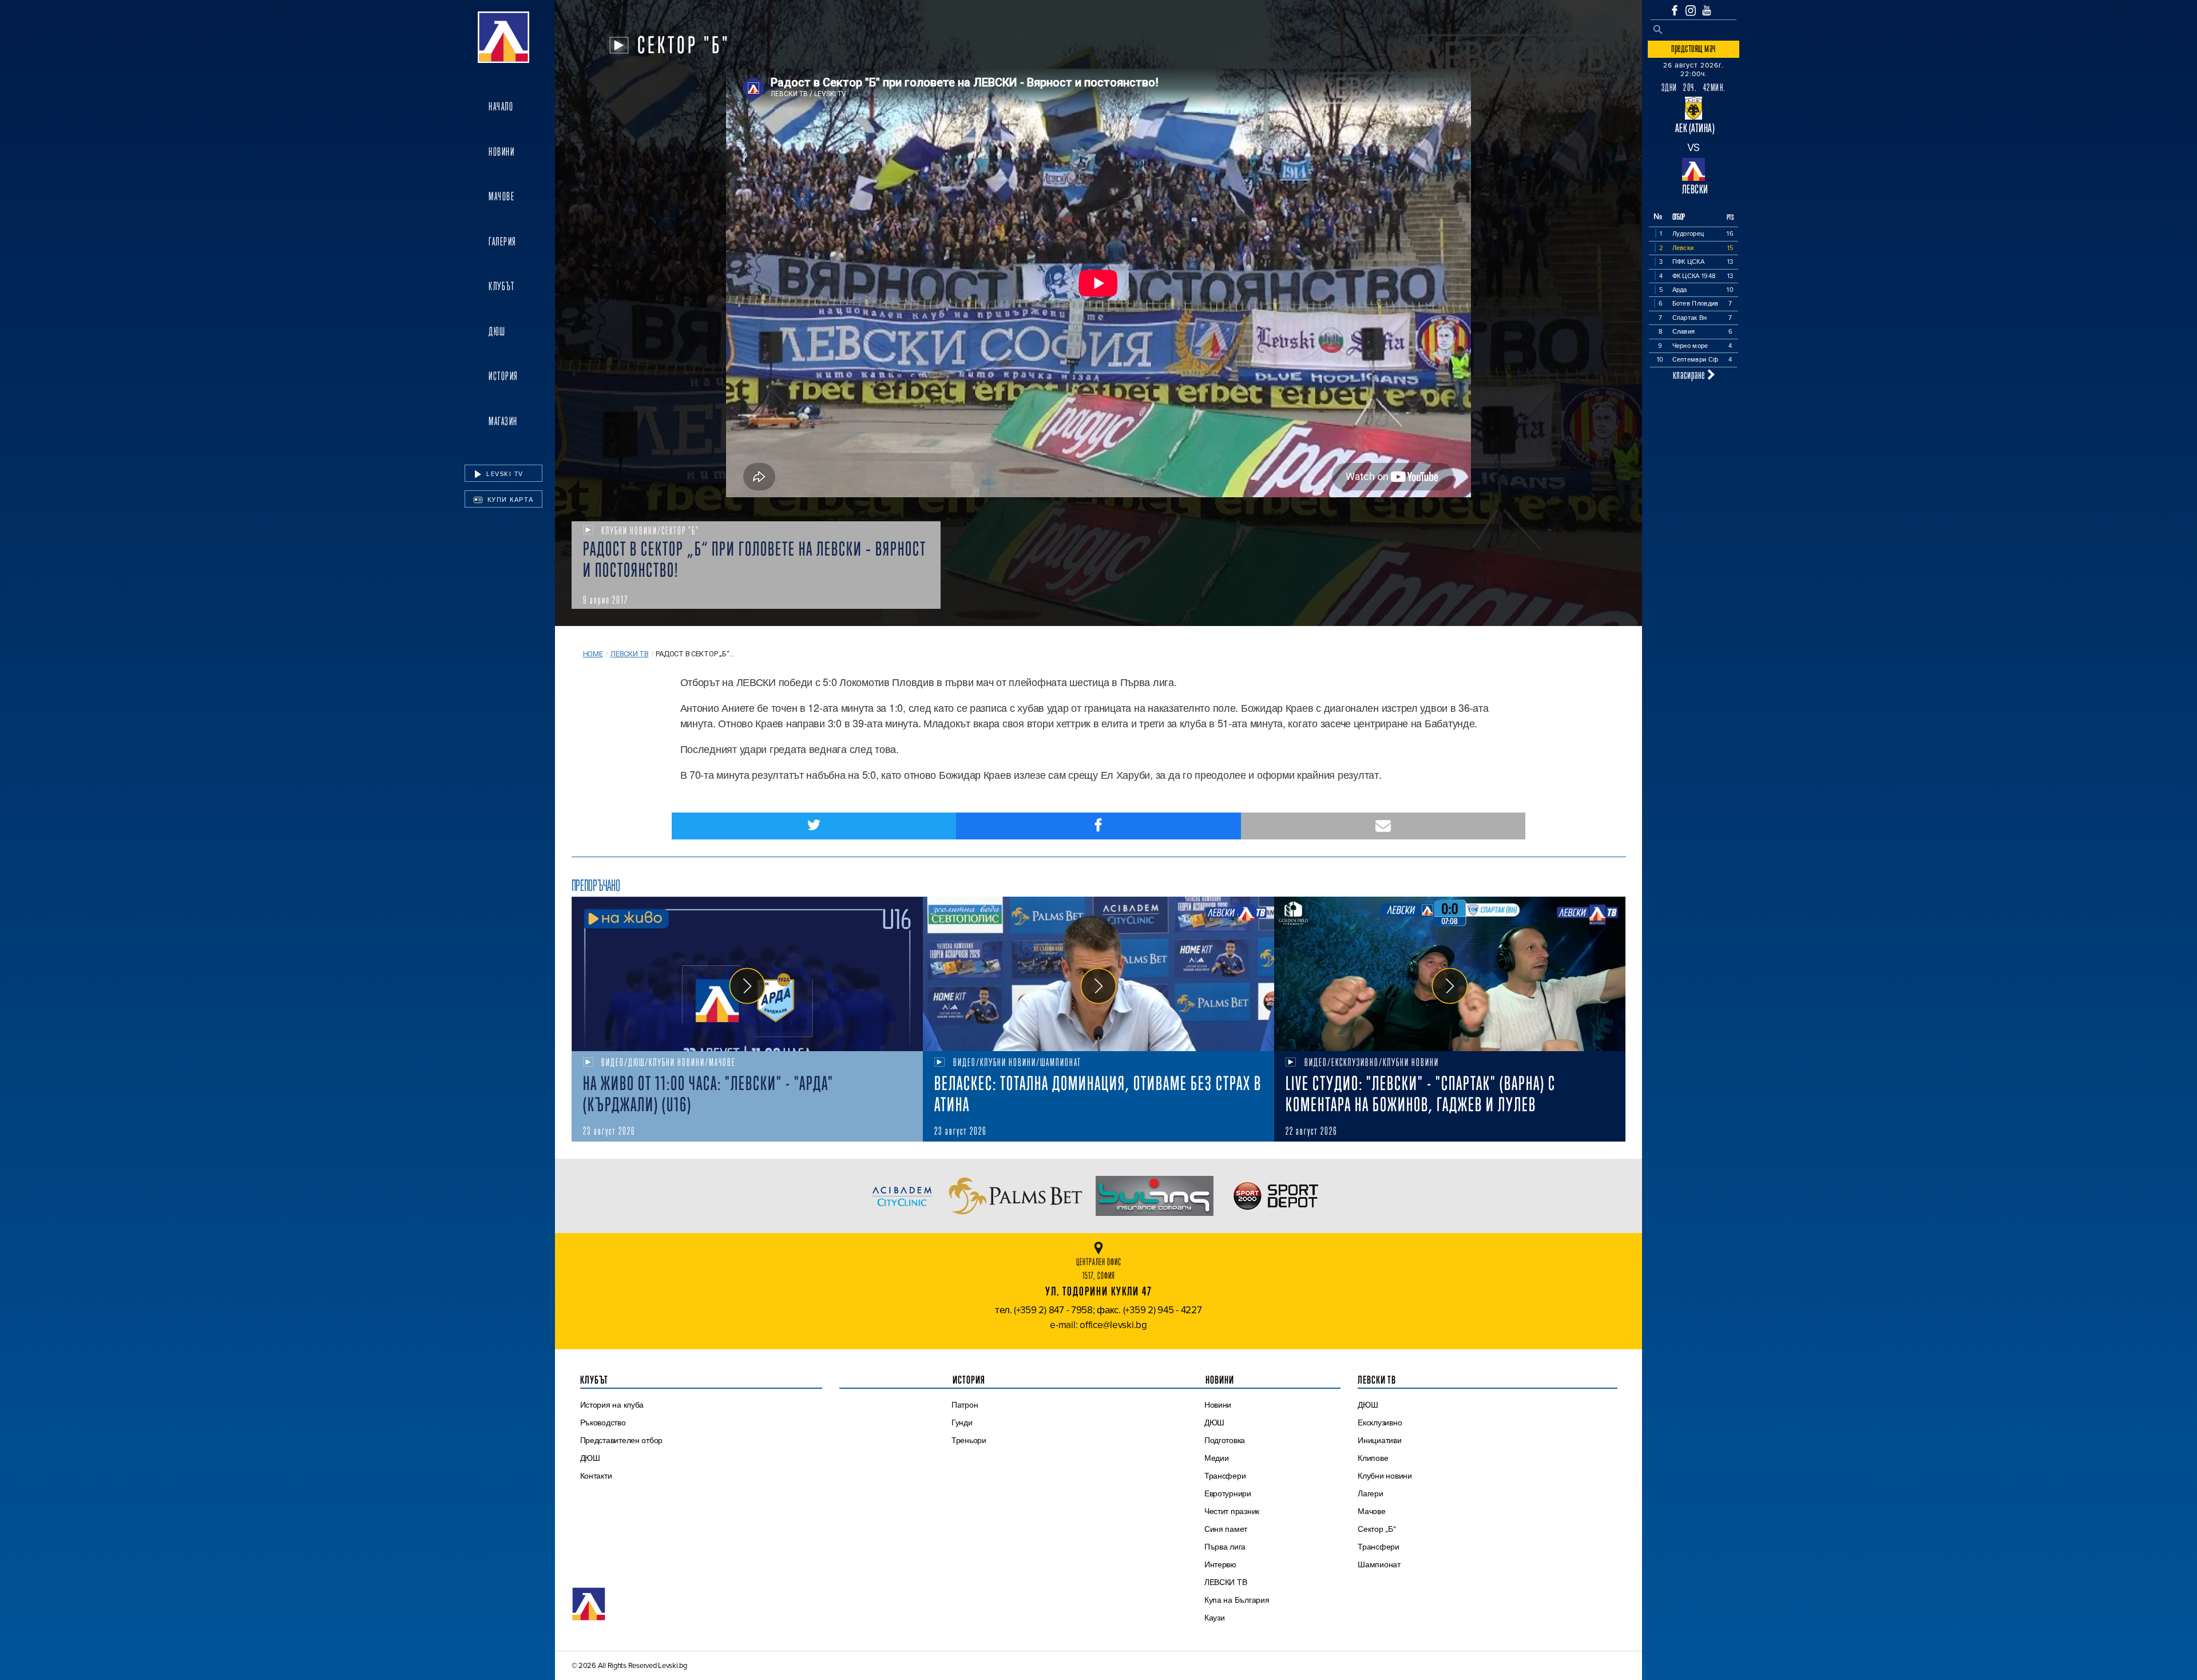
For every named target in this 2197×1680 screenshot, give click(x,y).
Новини (501, 152)
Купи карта (509, 500)
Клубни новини (1385, 1476)
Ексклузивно (1380, 1423)
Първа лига (1225, 1547)
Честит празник (1232, 1511)
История (503, 376)
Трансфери (1225, 1476)
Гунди (962, 1423)
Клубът (501, 286)
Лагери (1370, 1493)
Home (593, 654)
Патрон (965, 1405)
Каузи (1215, 1618)
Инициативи (1379, 1440)
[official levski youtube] (1707, 10)
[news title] (747, 974)
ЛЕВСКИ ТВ (1226, 1582)
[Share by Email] (1383, 826)
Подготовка (1225, 1440)
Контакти (596, 1476)
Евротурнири (1228, 1493)
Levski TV (504, 474)
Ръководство (603, 1423)
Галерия (503, 241)
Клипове (1373, 1458)
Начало (501, 106)
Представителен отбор (622, 1440)
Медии (1217, 1458)
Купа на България (1237, 1600)
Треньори (969, 1440)
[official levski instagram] (1691, 11)
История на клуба (612, 1405)
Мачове (501, 196)
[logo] (503, 37)
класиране (1690, 375)
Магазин (503, 421)
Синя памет (1226, 1529)
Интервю (1220, 1564)
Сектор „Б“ (1377, 1529)
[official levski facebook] (1675, 10)
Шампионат (1379, 1564)
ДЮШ (497, 331)
